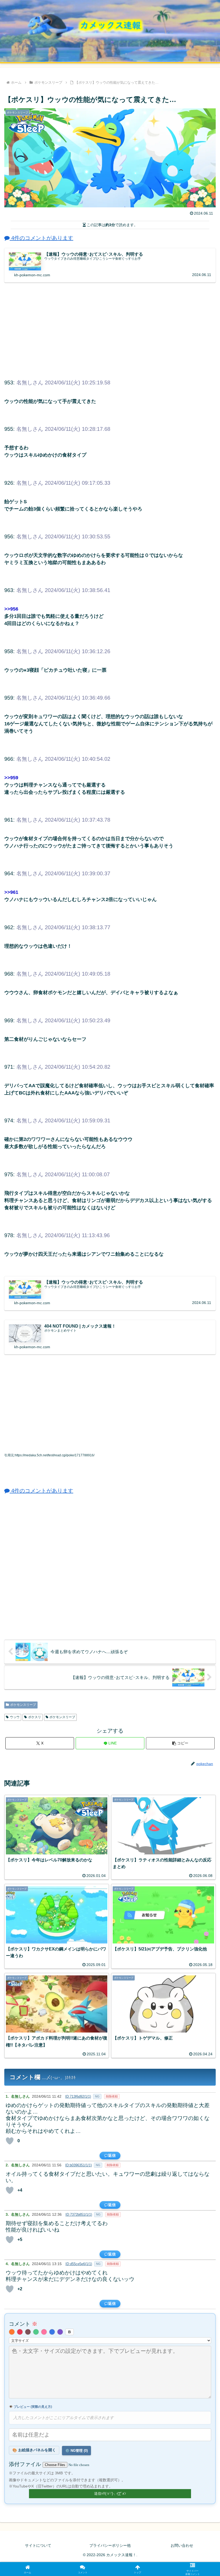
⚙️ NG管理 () (76, 2451)
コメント (23, 2324)
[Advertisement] (110, 330)
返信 (112, 2155)
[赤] (20, 2332)
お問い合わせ (182, 2545)
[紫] (60, 2332)
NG (97, 2096)
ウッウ (15, 1717)
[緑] (36, 2332)
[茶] (28, 2332)
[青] (52, 2332)
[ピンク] (44, 2332)
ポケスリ (35, 1717)
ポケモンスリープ (23, 1705)
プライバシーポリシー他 (110, 2545)
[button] (180, 1743)
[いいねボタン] (10, 2141)
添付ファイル (26, 2464)
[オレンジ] (12, 2332)
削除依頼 (112, 2096)
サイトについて (38, 2545)
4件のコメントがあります (41, 238)
